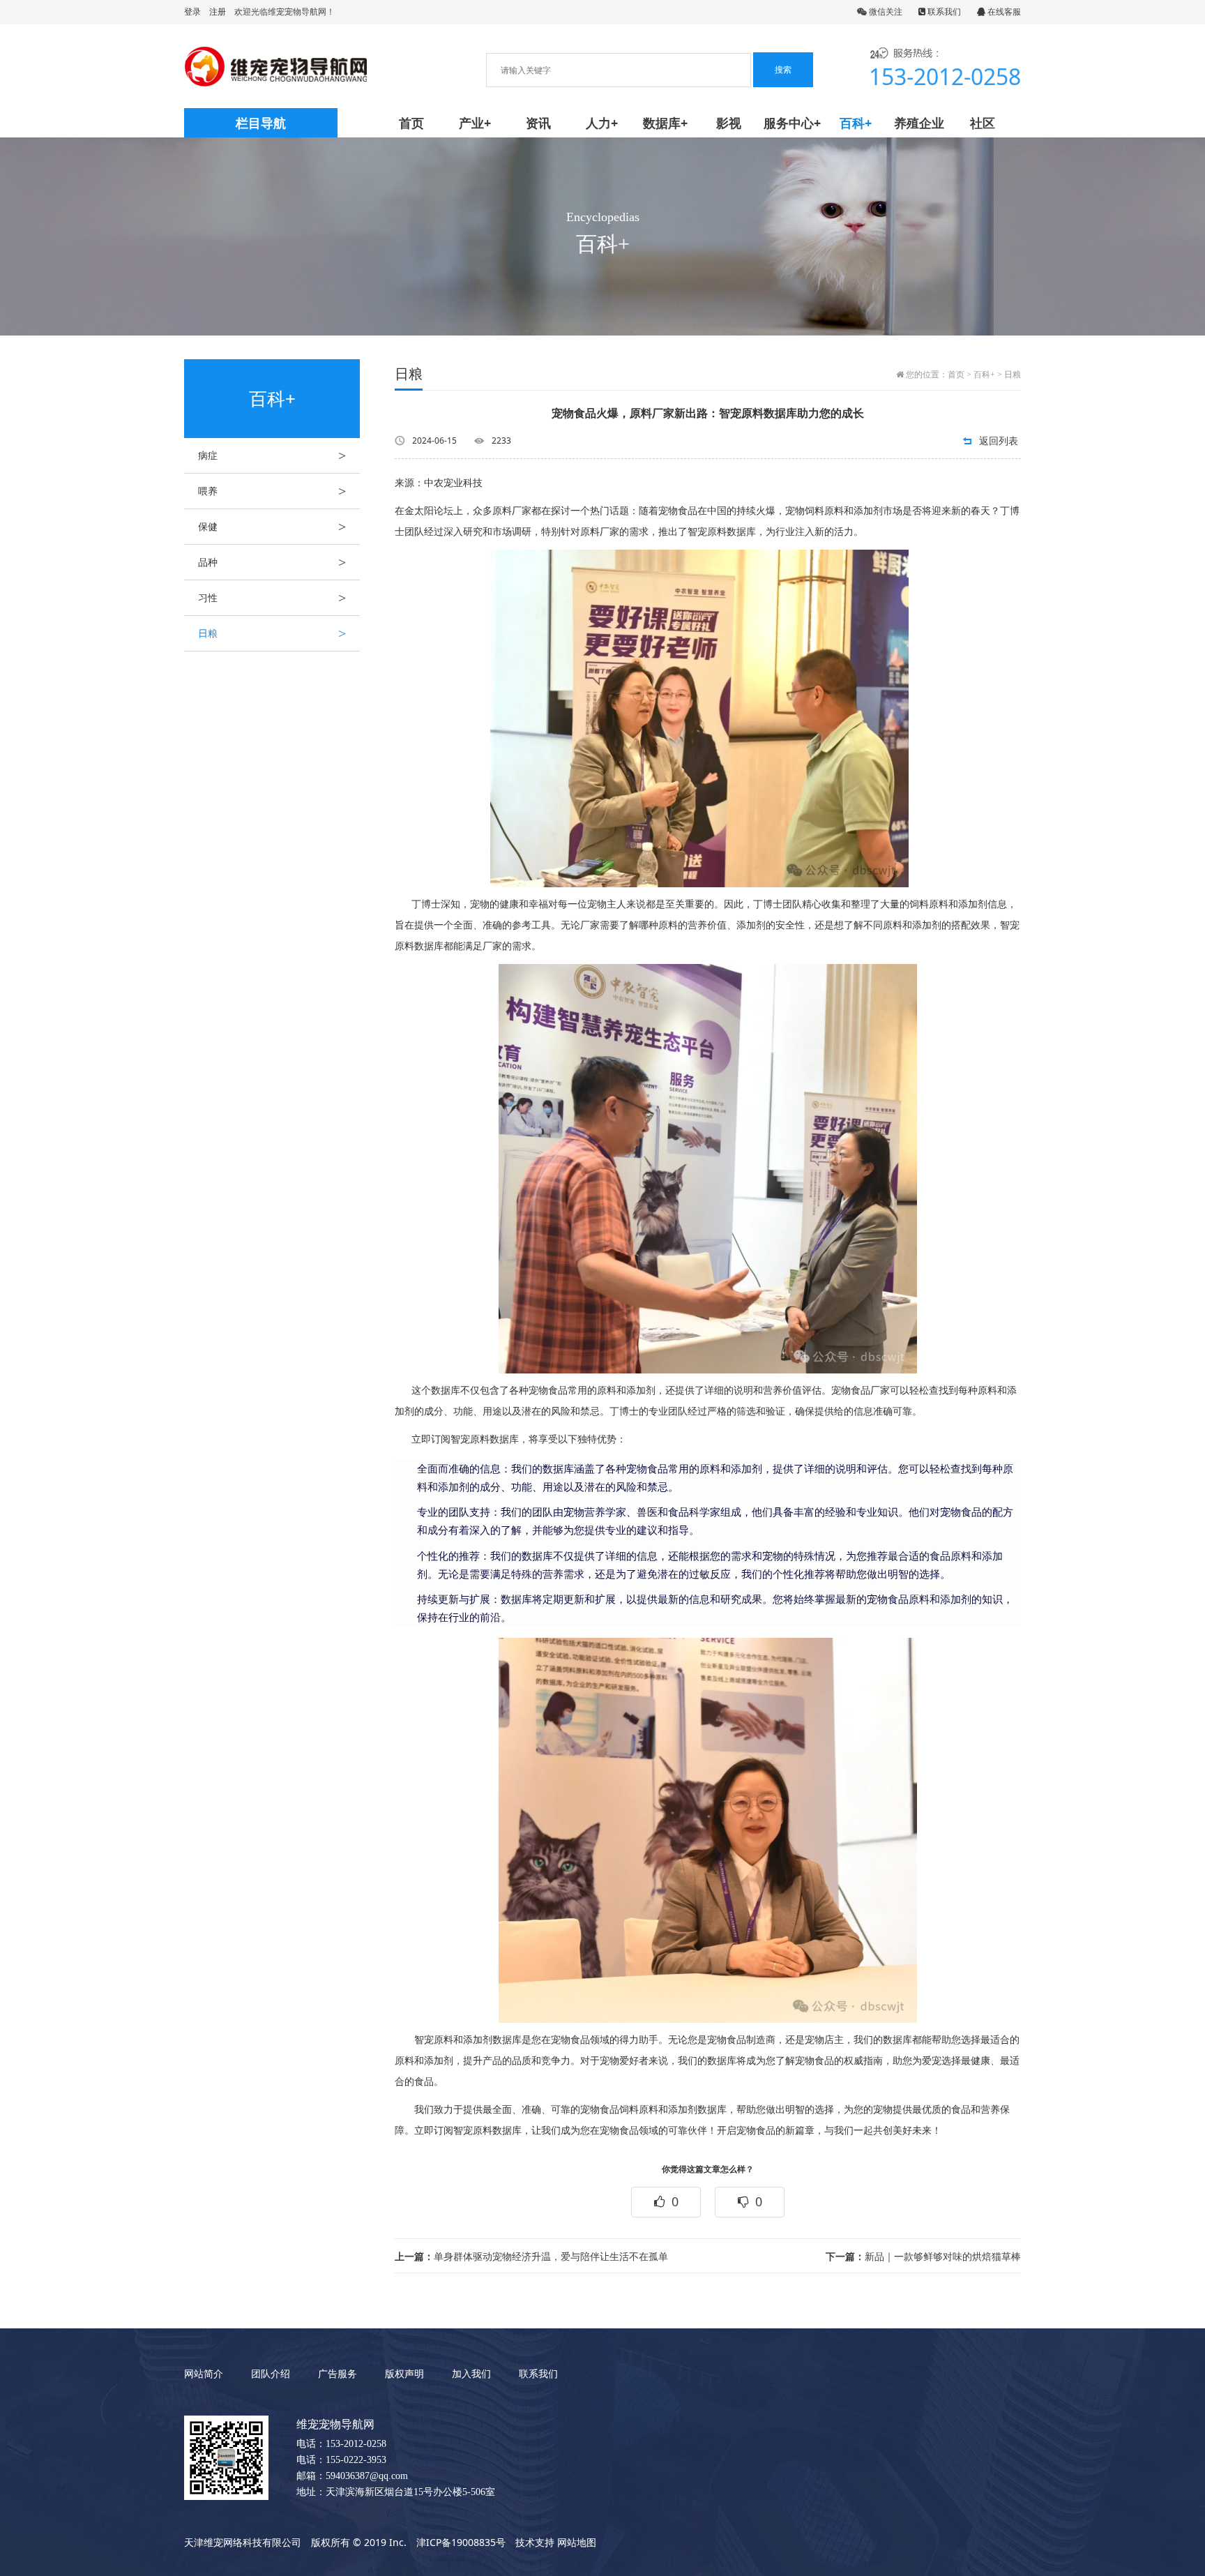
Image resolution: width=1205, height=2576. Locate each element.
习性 (272, 598)
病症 (272, 455)
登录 (192, 12)
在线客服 (1003, 12)
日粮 (272, 633)
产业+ (475, 123)
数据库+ (665, 123)
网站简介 (204, 2373)
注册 (218, 12)
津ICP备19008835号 (461, 2542)
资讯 (538, 123)
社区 (983, 123)
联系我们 (943, 12)
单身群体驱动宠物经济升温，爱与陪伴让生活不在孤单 (531, 2256)
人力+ (602, 123)
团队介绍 (271, 2373)
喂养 (272, 491)
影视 (729, 123)
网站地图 (577, 2542)
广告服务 (338, 2373)
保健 (272, 527)
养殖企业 (919, 123)
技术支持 (535, 2542)
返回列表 (999, 440)
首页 (411, 123)
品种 (272, 562)
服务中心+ (792, 123)
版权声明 (404, 2373)
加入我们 (471, 2373)
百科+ (856, 123)
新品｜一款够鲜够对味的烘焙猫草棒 (923, 2256)
